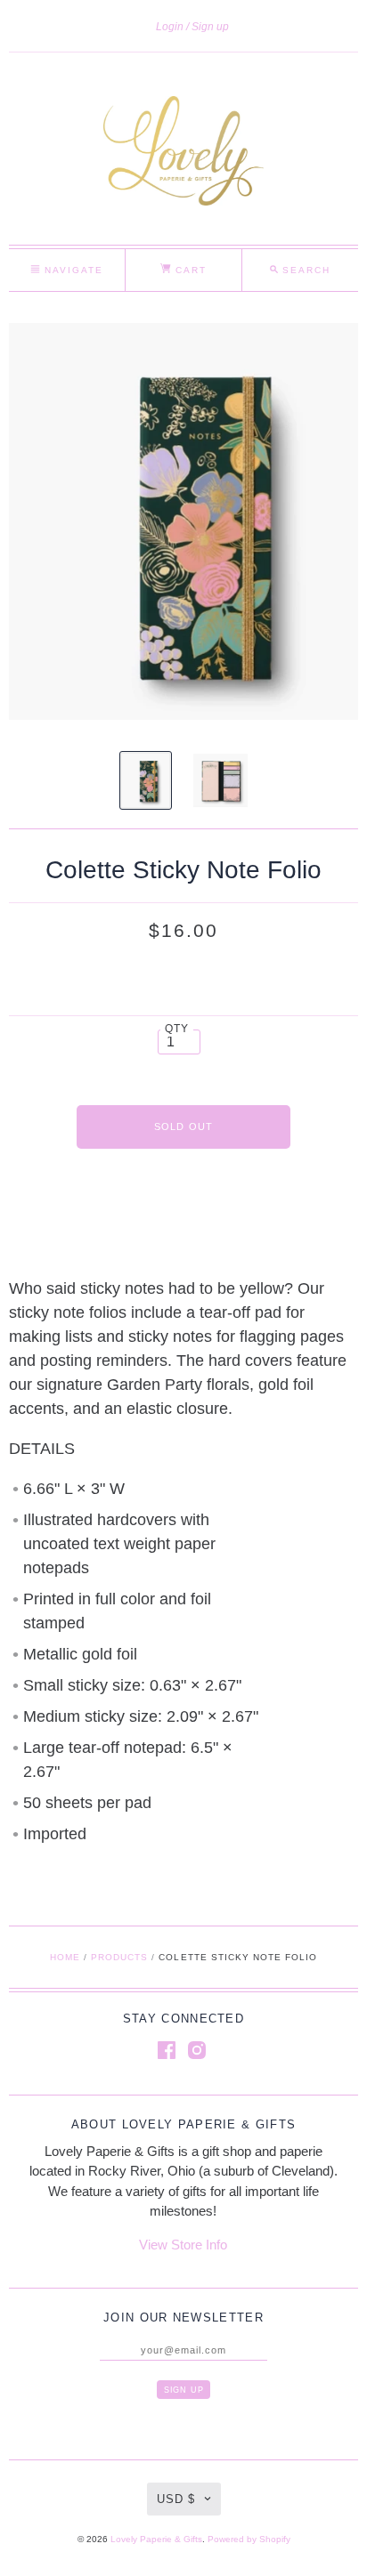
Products (119, 1957)
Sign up (210, 27)
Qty (177, 1028)
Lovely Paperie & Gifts (156, 2539)
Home (65, 1957)
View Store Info (183, 2245)
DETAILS (42, 1449)
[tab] (183, 1449)
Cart (189, 270)
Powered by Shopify (249, 2539)
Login (170, 27)
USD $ (176, 2499)
